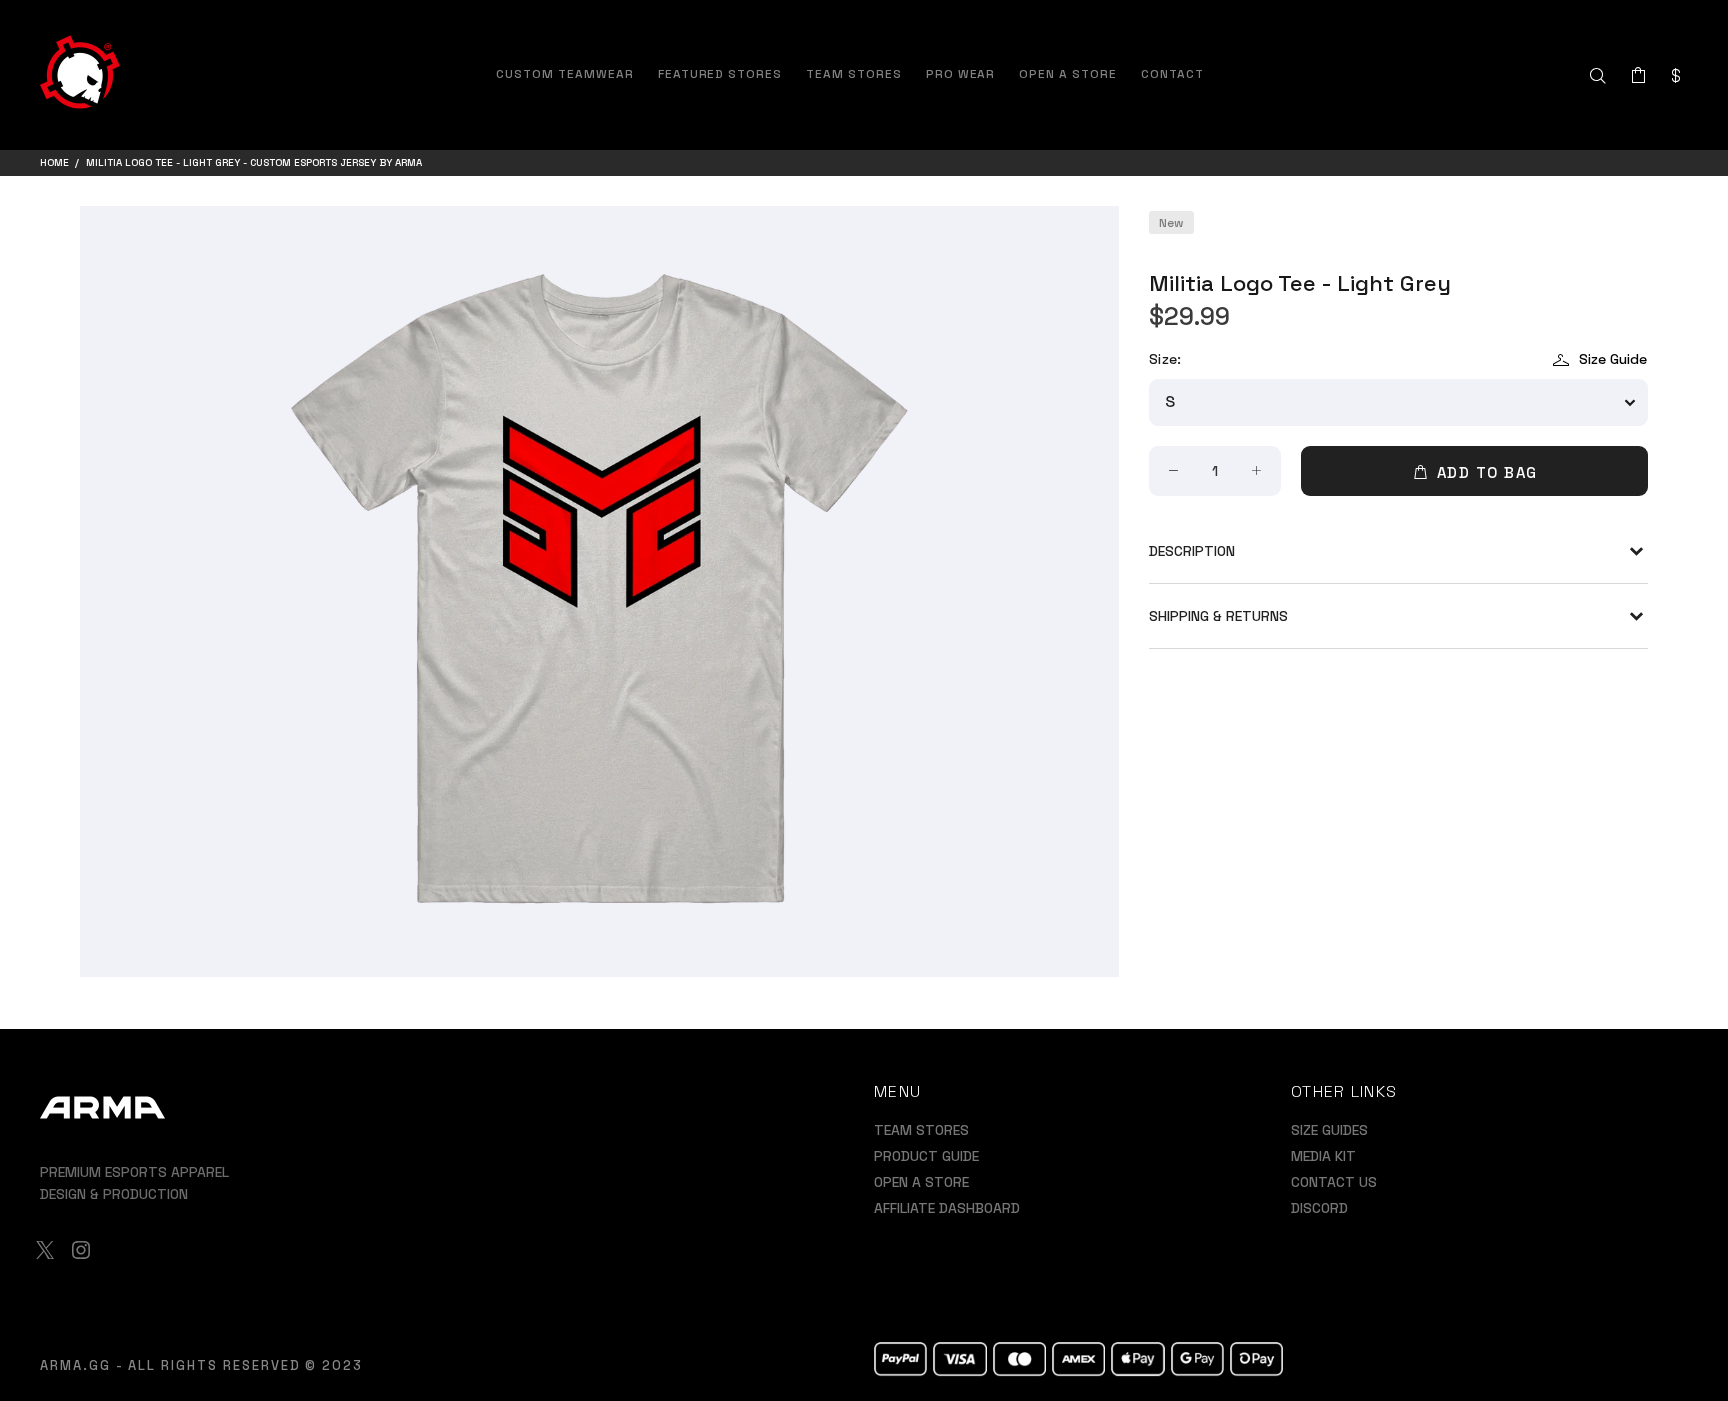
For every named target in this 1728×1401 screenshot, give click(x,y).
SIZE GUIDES (1329, 1130)
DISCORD (1319, 1208)
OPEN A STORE (921, 1182)
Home (54, 162)
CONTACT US (1334, 1182)
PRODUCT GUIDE (926, 1156)
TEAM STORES (921, 1130)
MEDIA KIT (1323, 1156)
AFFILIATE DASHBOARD (947, 1208)
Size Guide (1613, 359)
